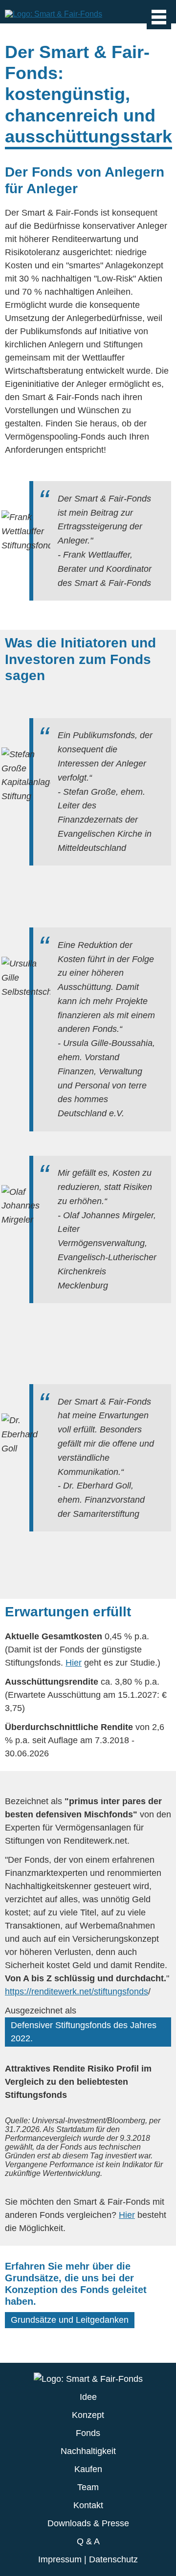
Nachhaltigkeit (88, 2451)
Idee (88, 2397)
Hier (74, 1663)
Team (88, 2487)
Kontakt (88, 2505)
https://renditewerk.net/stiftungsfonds (77, 1992)
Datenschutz (113, 2559)
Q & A (88, 2541)
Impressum (60, 2559)
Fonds (88, 2433)
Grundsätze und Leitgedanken (70, 2320)
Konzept (88, 2415)
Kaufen (88, 2469)
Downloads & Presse (88, 2523)
